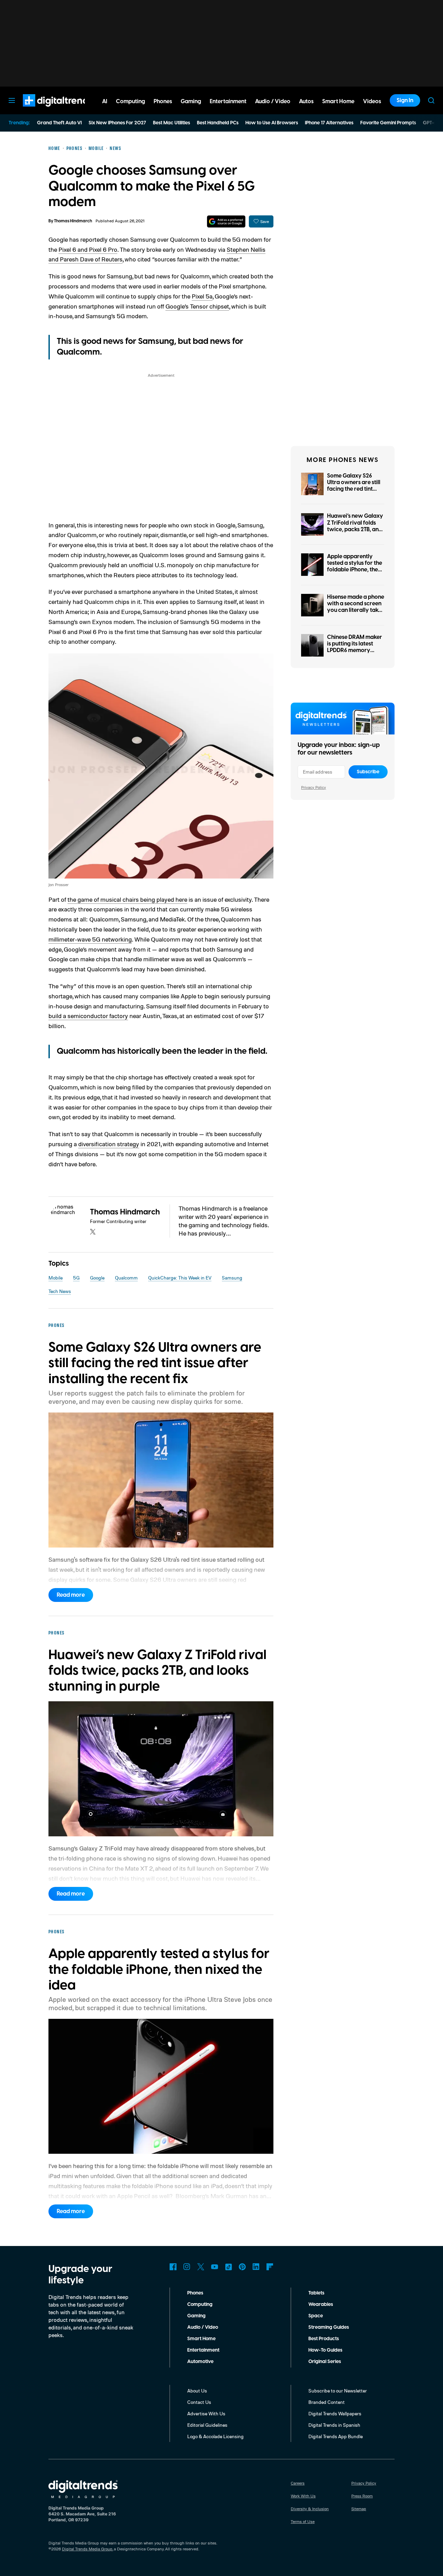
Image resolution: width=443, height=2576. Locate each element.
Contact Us (199, 2402)
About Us (197, 2391)
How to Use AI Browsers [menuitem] (272, 123)
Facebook (173, 2267)
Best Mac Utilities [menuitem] (171, 123)
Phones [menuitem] (163, 101)
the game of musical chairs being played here (127, 899)
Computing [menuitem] (130, 101)
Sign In (405, 100)
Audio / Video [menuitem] (273, 101)
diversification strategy (109, 1144)
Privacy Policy (314, 787)
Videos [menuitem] (372, 101)
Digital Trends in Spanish (334, 2425)
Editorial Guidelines (207, 2425)
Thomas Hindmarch (73, 221)
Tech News (60, 1291)
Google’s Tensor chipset (197, 306)
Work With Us (303, 2496)
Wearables (321, 2305)
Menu (12, 100)
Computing (200, 2305)
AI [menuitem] (105, 101)
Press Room (362, 2496)
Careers (298, 2483)
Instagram (187, 2267)
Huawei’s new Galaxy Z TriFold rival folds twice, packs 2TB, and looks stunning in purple (355, 529)
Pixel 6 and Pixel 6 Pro (88, 249)
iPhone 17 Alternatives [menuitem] (329, 123)
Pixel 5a (202, 296)
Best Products (324, 2339)
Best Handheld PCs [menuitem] (218, 123)
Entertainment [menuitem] (228, 101)
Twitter (201, 2267)
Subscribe (368, 772)
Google (97, 1278)
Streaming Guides (329, 2327)
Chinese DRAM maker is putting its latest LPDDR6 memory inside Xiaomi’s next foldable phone (355, 650)
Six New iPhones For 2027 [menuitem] (117, 123)
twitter (93, 1232)
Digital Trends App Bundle (336, 2436)
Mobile (56, 1278)
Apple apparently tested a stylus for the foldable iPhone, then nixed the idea (355, 567)
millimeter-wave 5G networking (90, 939)
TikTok (228, 2267)
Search (431, 100)
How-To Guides (325, 2350)
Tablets (316, 2293)
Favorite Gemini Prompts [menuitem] (388, 123)
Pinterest (242, 2267)
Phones (195, 2293)
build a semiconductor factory (88, 1016)
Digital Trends (45, 110)
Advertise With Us (206, 2413)
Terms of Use (303, 2521)
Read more (71, 1595)
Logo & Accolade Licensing (215, 2436)
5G (76, 1278)
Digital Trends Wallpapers (335, 2413)
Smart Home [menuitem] (338, 101)
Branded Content (327, 2402)
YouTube (215, 2267)
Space (316, 2316)
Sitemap (359, 2509)
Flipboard (270, 2267)
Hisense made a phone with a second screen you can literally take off (356, 607)
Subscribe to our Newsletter (338, 2391)
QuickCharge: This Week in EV (180, 1278)
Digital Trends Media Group (87, 2549)
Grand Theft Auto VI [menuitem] (59, 123)
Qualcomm (126, 1278)
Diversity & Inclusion (310, 2509)
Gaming (196, 2316)
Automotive (200, 2362)
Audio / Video (203, 2327)
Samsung (232, 1278)
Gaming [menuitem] (191, 101)
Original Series (325, 2362)
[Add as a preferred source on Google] (226, 221)
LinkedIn (256, 2267)
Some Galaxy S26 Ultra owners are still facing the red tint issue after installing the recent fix (354, 489)
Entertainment (203, 2350)
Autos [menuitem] (306, 101)
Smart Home (201, 2339)
